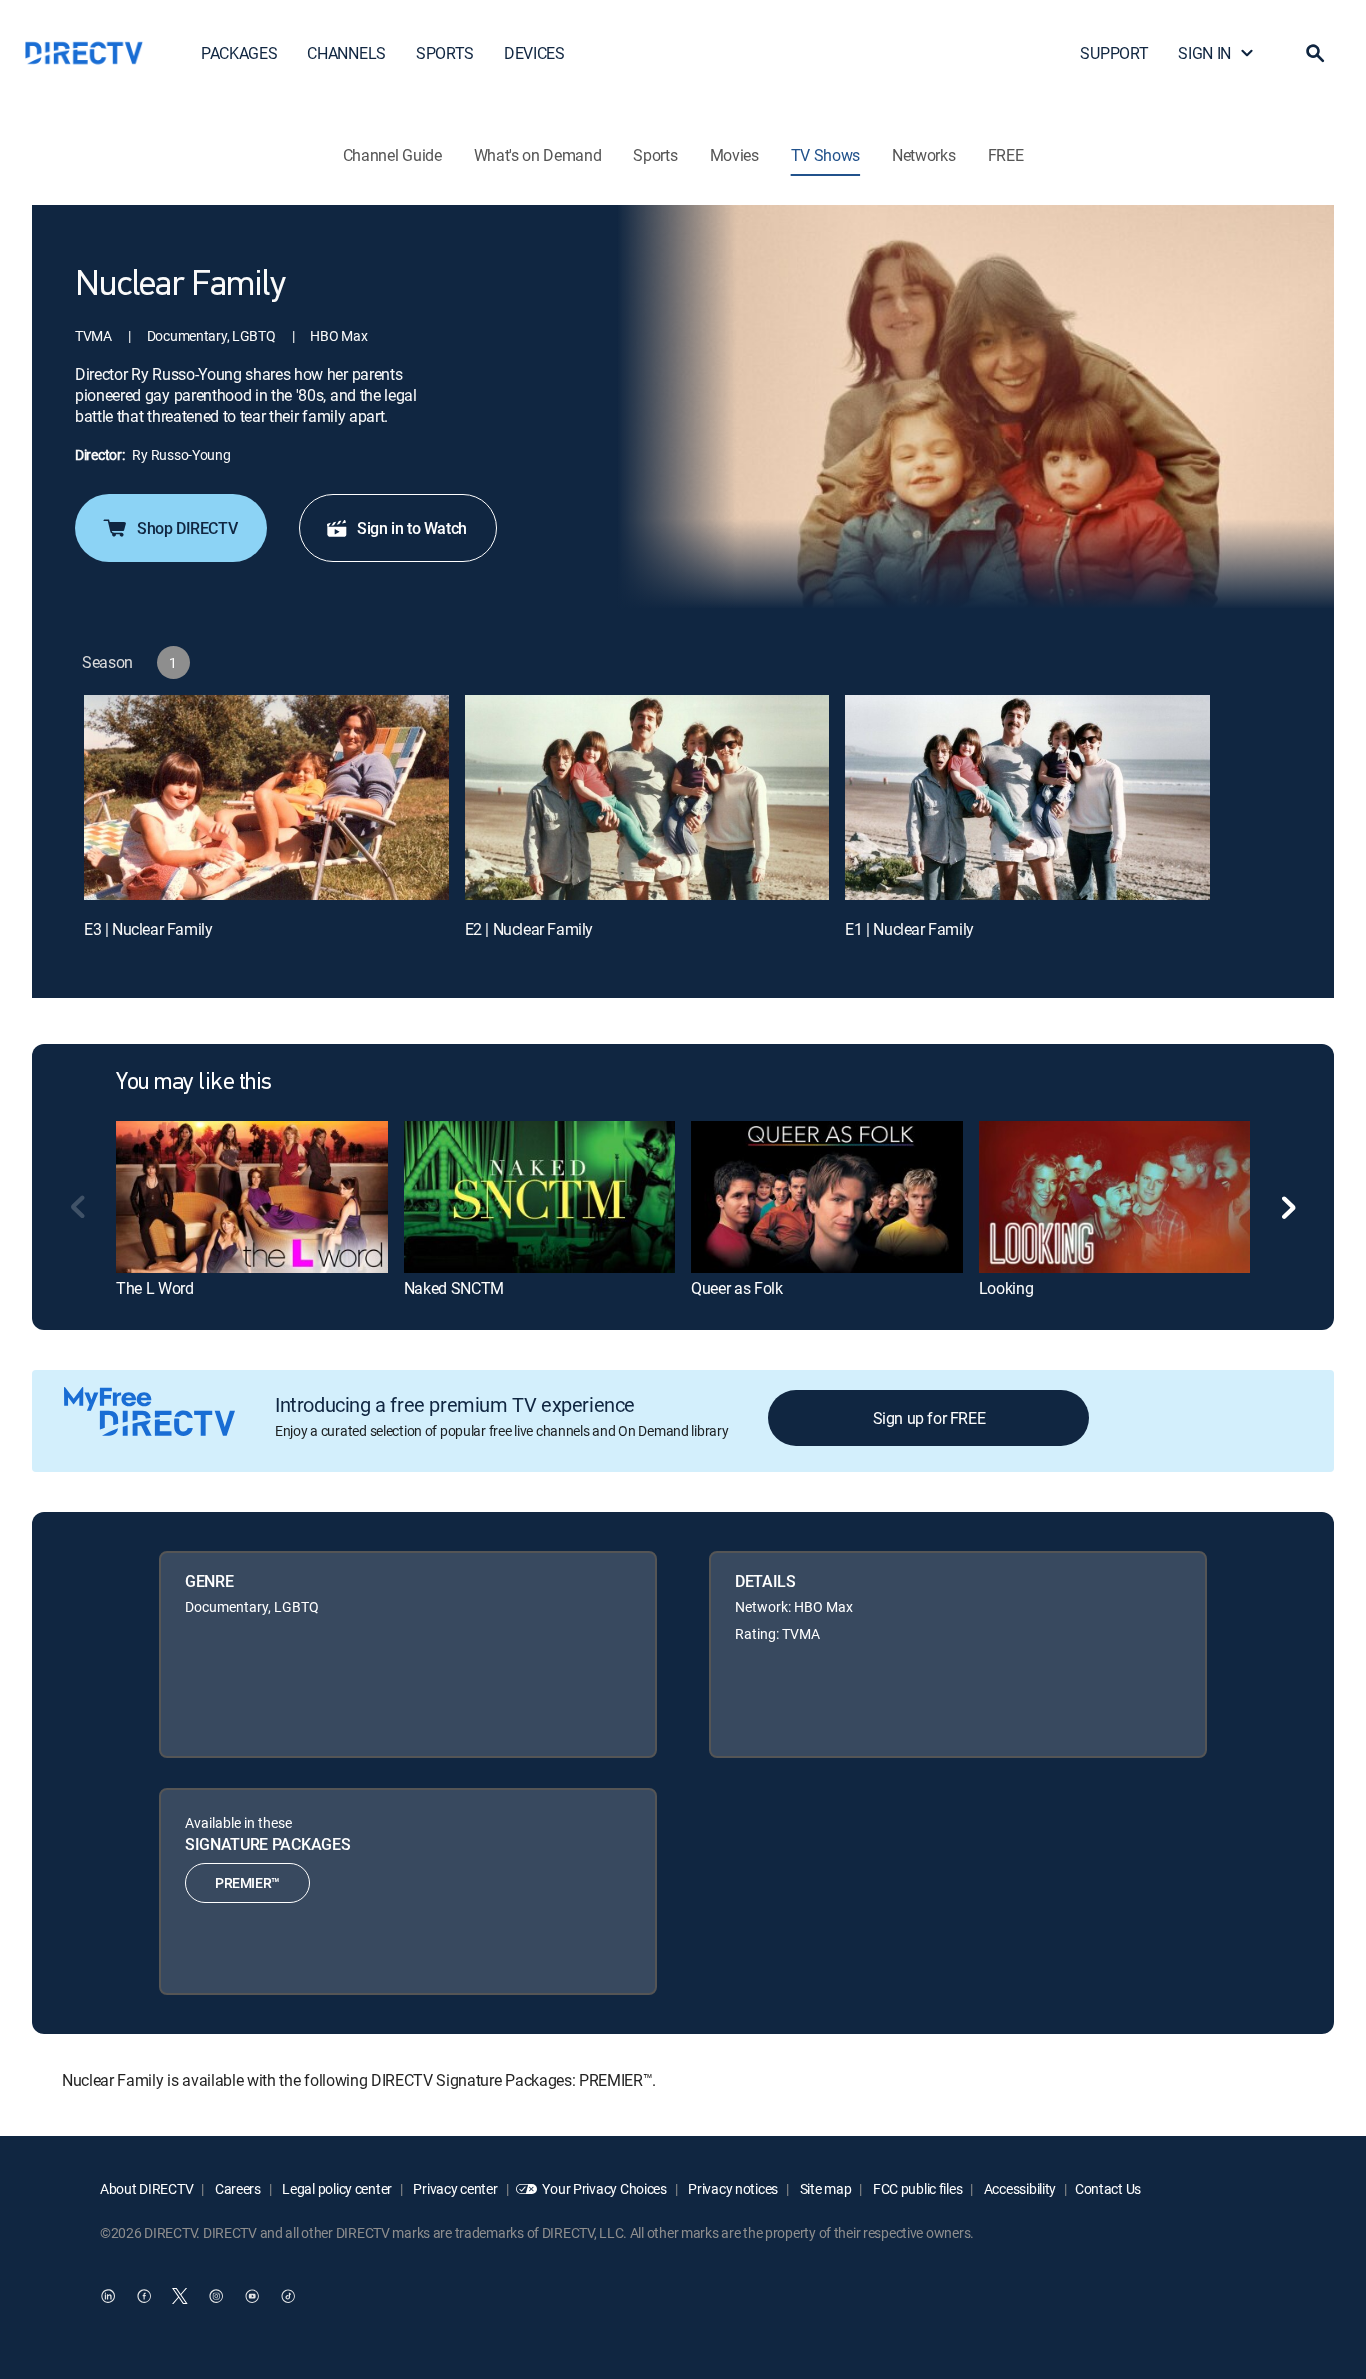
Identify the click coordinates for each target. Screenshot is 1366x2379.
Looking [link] (1006, 1288)
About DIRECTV (146, 2188)
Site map (824, 2188)
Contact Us (1108, 2188)
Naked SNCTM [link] (454, 1288)
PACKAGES (239, 53)
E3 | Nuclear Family (148, 929)
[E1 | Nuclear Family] (1027, 797)
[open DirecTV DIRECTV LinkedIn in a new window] (108, 2296)
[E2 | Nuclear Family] (647, 797)
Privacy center (454, 2188)
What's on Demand (538, 155)
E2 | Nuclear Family (529, 929)
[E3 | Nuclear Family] (266, 797)
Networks (923, 155)
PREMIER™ (247, 1882)
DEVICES (534, 53)
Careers (236, 2188)
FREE (1006, 155)
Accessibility (1018, 2188)
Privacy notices (732, 2188)
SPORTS (445, 53)
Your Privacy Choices (604, 2188)
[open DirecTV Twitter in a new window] (180, 2296)
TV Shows (825, 155)
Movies (734, 155)
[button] (1315, 53)
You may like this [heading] (194, 1083)
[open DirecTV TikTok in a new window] (288, 2296)
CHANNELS (346, 53)
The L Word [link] (155, 1288)
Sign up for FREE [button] (929, 1418)
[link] (252, 1197)
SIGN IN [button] (1204, 53)
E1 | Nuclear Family (909, 929)
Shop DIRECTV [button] (187, 528)
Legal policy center (336, 2188)
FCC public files (916, 2188)
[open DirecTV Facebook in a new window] (144, 2296)
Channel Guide (392, 155)
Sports (655, 155)
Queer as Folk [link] (737, 1288)
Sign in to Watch (412, 528)
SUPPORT (1114, 53)
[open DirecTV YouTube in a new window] (252, 2296)
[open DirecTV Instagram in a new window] (216, 2296)
